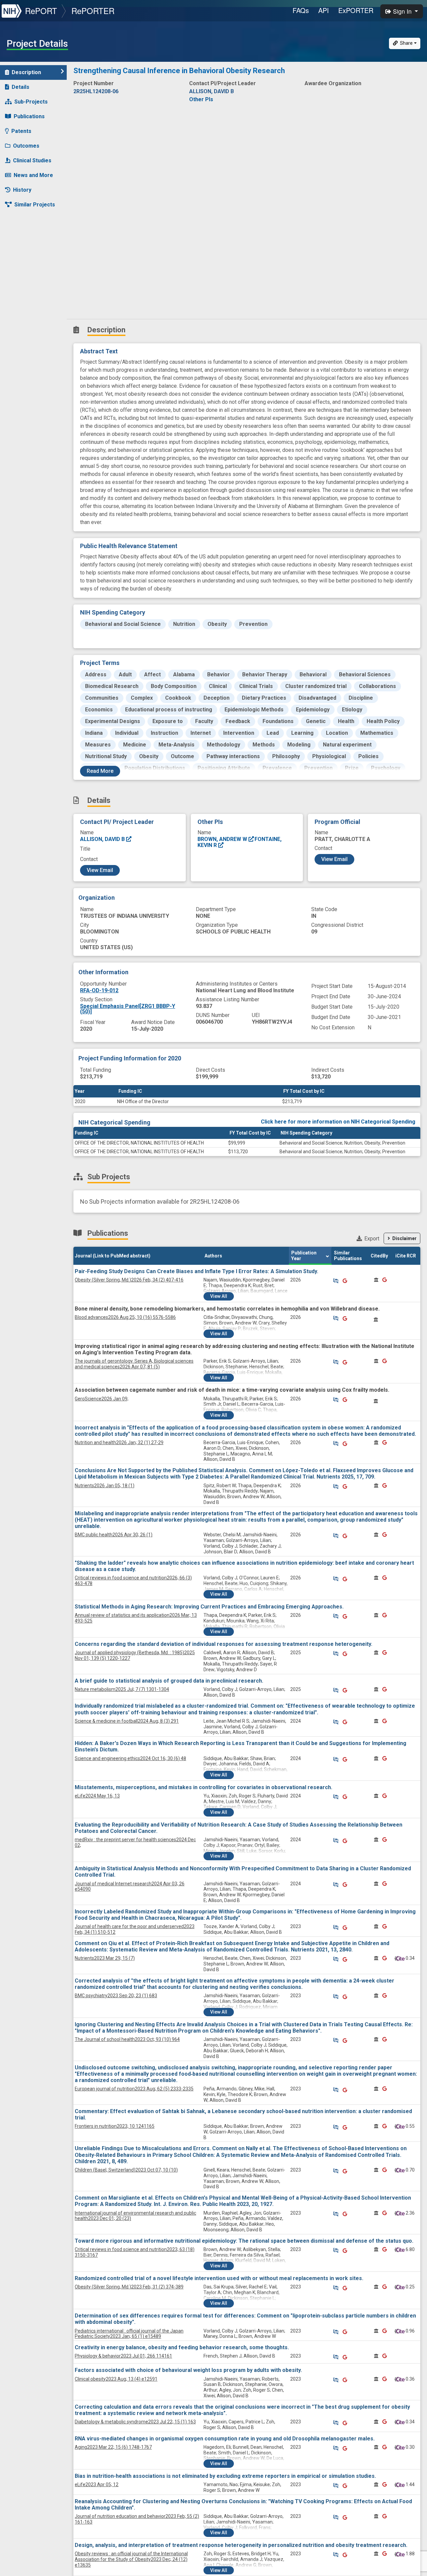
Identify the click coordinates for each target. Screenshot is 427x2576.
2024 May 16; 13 (97, 1796)
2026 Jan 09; (102, 1399)
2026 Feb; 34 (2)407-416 (129, 1280)
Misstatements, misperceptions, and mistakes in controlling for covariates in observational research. (203, 1787)
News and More (33, 175)
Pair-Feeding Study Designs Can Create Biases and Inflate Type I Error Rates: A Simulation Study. (196, 1271)
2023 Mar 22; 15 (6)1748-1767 (113, 2447)
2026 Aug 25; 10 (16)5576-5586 (125, 1317)
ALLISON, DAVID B (103, 839)
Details (21, 87)
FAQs (301, 10)
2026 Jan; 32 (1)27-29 (119, 1442)
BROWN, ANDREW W (223, 839)
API (324, 10)
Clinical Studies (32, 160)
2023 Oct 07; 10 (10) (126, 2170)
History (22, 190)
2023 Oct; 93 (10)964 (127, 2039)
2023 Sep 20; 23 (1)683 (116, 1996)
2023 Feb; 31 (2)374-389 (129, 2287)
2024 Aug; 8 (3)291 (127, 1721)
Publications (29, 116)
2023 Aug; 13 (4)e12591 (116, 2379)
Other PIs (201, 99)
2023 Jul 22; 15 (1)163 (135, 2422)
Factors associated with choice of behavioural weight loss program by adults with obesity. (188, 2370)
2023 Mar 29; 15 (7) (105, 1958)
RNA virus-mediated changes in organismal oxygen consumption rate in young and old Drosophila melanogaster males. (225, 2439)
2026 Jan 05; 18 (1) (105, 1486)
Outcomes (26, 146)
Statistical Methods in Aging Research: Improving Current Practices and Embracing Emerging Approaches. (209, 1607)
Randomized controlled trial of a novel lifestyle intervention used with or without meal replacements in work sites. (219, 2278)
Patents (21, 131)
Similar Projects (35, 205)
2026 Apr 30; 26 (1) (114, 1535)
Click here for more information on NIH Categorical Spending (338, 1122)
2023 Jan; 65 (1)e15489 (129, 2334)
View (219, 1296)
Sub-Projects (31, 102)
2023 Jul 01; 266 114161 (123, 2356)
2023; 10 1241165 (115, 2126)
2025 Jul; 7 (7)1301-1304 (122, 1689)
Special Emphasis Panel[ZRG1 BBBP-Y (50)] (128, 1009)
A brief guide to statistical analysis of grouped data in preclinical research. (169, 1681)
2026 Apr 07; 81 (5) (134, 1364)
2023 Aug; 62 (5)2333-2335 (134, 2089)
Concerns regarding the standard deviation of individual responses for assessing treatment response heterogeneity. (224, 1644)
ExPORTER (356, 10)
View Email (100, 870)
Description (26, 72)
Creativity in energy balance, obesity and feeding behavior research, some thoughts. (182, 2347)
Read (100, 771)
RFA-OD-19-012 (99, 990)
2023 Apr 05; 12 (97, 2484)
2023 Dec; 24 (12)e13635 (131, 2559)
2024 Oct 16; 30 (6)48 (130, 1758)
